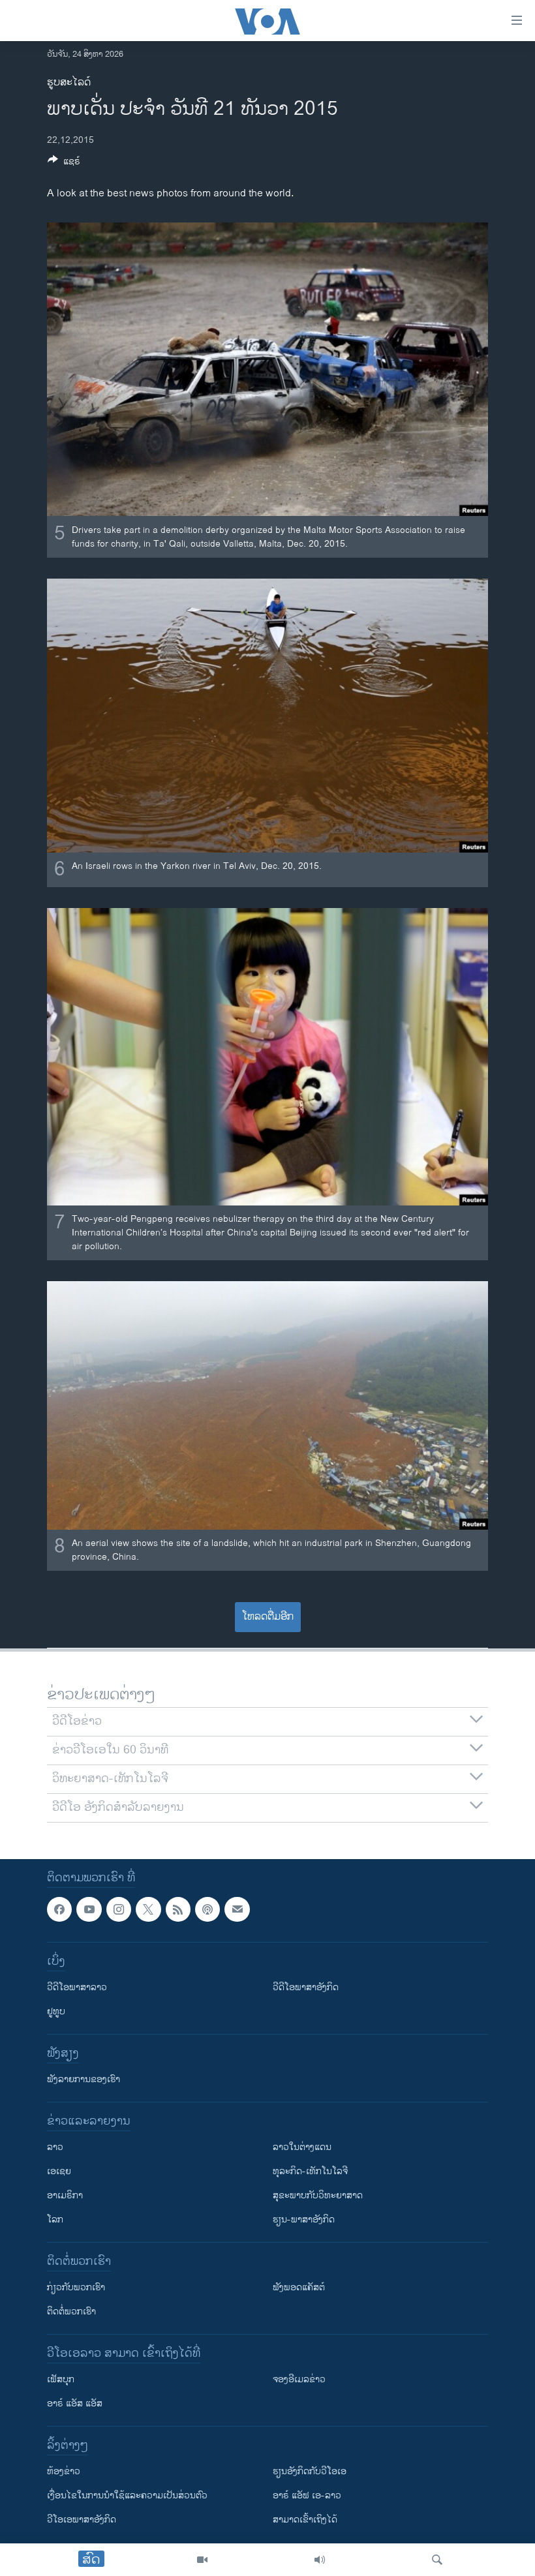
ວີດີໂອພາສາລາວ (77, 1987)
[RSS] (178, 1909)
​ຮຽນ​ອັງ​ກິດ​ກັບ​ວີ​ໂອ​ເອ (310, 2471)
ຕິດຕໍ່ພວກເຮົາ (71, 2311)
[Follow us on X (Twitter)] (148, 1909)
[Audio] (320, 2560)
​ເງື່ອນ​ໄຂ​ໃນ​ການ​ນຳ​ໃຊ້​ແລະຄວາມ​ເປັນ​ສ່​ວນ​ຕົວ (127, 2495)
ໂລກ (55, 2220)
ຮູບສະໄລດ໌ (69, 83)
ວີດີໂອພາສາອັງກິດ (306, 1987)
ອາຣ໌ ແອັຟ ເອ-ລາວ (307, 2495)
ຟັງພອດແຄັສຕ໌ (299, 2287)
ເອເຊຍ (59, 2171)
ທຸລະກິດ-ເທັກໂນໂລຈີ (310, 2171)
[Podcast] (207, 1909)
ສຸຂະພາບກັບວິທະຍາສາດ (318, 2195)
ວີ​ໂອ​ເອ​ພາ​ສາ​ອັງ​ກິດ (82, 2520)
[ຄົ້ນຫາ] (437, 2560)
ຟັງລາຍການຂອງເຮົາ (84, 2079)
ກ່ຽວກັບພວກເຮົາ (76, 2287)
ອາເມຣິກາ (65, 2195)
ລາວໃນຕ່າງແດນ (302, 2147)
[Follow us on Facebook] (59, 1909)
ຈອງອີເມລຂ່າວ (299, 2379)
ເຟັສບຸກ (61, 2379)
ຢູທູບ (56, 2011)
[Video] (202, 2560)
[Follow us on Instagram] (119, 1909)
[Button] (64, 163)
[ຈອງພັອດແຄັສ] (237, 1909)
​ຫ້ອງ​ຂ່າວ (64, 2471)
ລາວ (55, 2147)
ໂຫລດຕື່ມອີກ (268, 1617)
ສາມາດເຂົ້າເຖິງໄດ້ (305, 2520)
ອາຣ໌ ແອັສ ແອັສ (75, 2403)
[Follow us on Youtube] (89, 1909)
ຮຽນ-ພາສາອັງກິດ (304, 2220)
